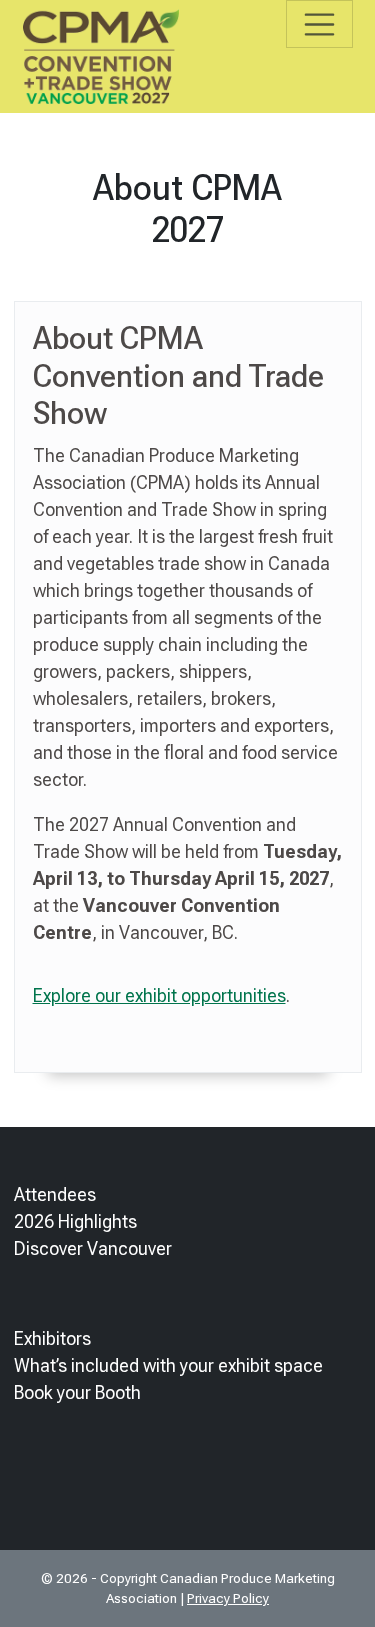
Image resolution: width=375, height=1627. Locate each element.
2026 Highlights (75, 1221)
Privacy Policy (228, 1598)
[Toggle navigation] (319, 24)
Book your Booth (77, 1392)
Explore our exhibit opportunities (159, 995)
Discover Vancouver (93, 1248)
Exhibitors (52, 1338)
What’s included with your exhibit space (168, 1365)
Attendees (55, 1194)
